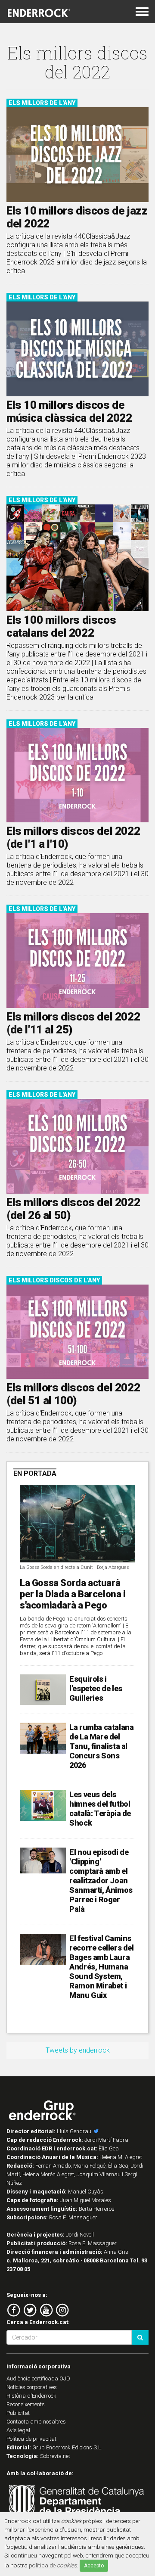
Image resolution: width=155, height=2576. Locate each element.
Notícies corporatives (32, 2387)
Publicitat (18, 2413)
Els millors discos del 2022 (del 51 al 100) (73, 1394)
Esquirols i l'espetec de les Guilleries (96, 1688)
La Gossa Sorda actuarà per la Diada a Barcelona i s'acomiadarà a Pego (73, 1594)
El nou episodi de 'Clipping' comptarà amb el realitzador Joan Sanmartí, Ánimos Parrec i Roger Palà (101, 1881)
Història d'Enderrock (31, 2396)
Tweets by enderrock (78, 2050)
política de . (54, 2565)
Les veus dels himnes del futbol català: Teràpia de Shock (100, 1809)
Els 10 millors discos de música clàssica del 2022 (69, 411)
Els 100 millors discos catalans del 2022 (61, 626)
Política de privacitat (31, 2439)
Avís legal (18, 2430)
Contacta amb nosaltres (36, 2422)
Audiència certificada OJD (38, 2378)
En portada (35, 1473)
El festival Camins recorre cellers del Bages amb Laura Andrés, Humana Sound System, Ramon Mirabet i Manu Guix (101, 1967)
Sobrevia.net (55, 2456)
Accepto (94, 2566)
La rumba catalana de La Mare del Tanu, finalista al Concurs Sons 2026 (101, 1746)
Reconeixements (26, 2404)
